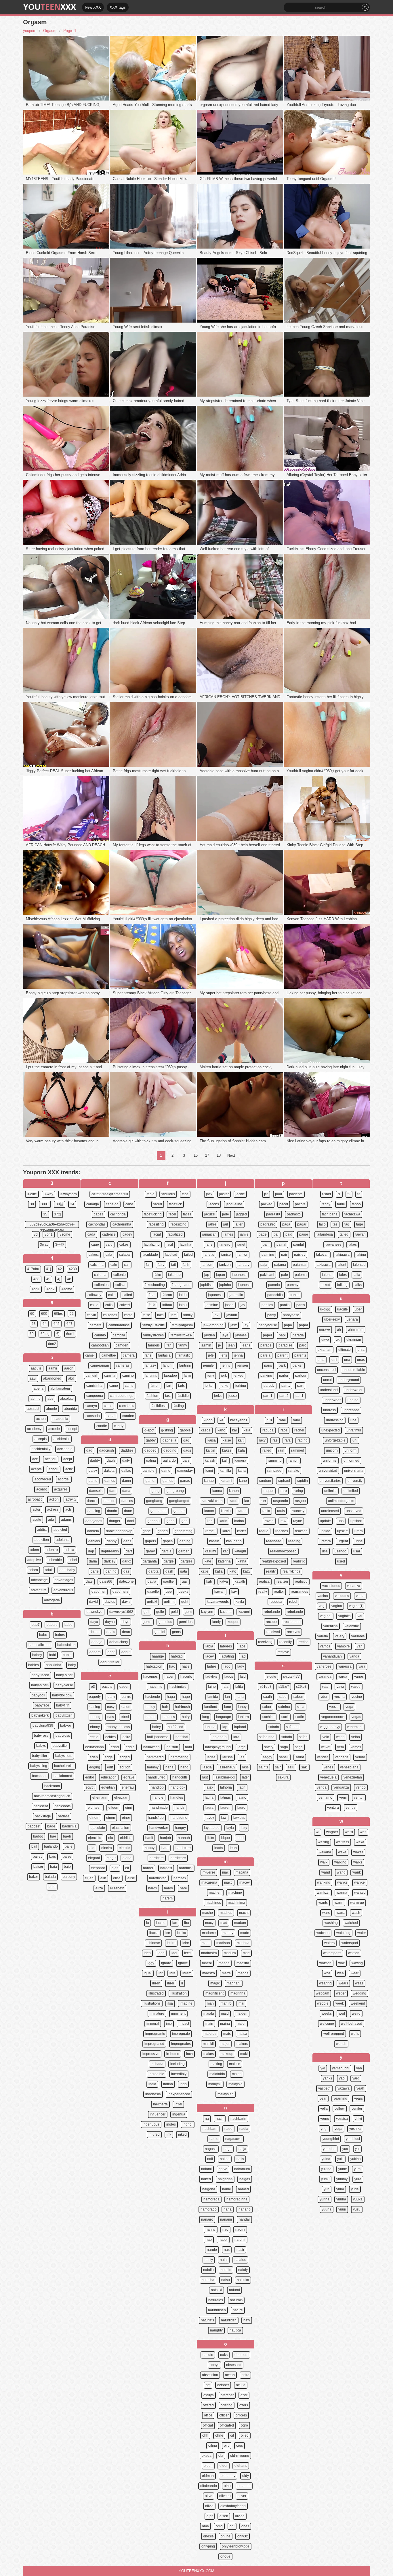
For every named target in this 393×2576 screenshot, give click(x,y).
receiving (265, 1642)
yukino (326, 2169)
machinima (236, 1903)
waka (360, 1842)
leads (219, 1848)
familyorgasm (182, 1325)
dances (127, 1501)
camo (114, 1386)
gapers (150, 1541)
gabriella (169, 1440)
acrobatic (35, 1499)
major (225, 2044)
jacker (224, 1194)
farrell (155, 1386)
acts (68, 1509)
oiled (245, 2435)
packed (267, 1204)
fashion (152, 1396)
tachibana (330, 1214)
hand (184, 1767)
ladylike (211, 1677)
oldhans (241, 2466)
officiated (227, 2425)
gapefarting (184, 1531)
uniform (351, 1450)
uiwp (325, 1340)
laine (212, 1687)
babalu (52, 1625)
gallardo (169, 1461)
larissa (228, 1757)
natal (224, 2260)
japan (221, 1275)
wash (356, 1913)
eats (111, 1717)
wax (342, 1963)
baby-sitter (64, 1675)
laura (209, 1808)
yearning (340, 2098)
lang (206, 1717)
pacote (300, 1204)
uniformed (351, 1461)
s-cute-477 (291, 1677)
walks (358, 1862)
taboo (356, 1204)
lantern (243, 1717)
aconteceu (43, 1479)
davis (126, 1602)
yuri (327, 2189)
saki (304, 1767)
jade (226, 1214)
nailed (225, 2159)
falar (152, 1295)
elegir (111, 1858)
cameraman (100, 1365)
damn (126, 1481)
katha (242, 1561)
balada (50, 1877)
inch (189, 2054)
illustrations (152, 2003)
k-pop (208, 1420)
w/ (318, 1832)
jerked (239, 1376)
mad (224, 1923)
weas (359, 1983)
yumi (358, 2169)
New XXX (93, 7)
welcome (327, 2024)
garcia (167, 1551)
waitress (343, 1842)
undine (353, 1400)
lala (226, 1687)
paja (264, 1265)
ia (148, 1923)
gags (187, 1450)
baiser (38, 1867)
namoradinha (237, 2199)
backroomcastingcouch (52, 1796)
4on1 (36, 1289)
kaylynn (207, 1612)
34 (72, 1204)
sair (278, 1767)
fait (173, 1265)
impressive (151, 2054)
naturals (236, 2300)
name (227, 2189)
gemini (160, 1632)
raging (303, 1440)
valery (340, 1636)
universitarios (330, 1481)
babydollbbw (62, 1695)
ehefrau (128, 1787)
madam (240, 1923)
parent (282, 1355)
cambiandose (119, 1325)
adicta (69, 1550)
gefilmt (169, 1602)
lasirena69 (227, 1767)
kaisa (212, 1440)
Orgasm (50, 31)
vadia (360, 1596)
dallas (126, 1471)
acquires (61, 1489)
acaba (41, 1419)
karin (223, 1521)
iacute (161, 1923)
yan (359, 2068)
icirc (186, 1943)
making (216, 2064)
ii (182, 1983)
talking (342, 1285)
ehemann (100, 1797)
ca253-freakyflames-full (110, 1194)
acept (68, 1459)
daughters (120, 1592)
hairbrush (182, 1707)
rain (281, 1450)
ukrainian (354, 1340)
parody (269, 1386)
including (178, 2064)
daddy (95, 1461)
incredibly (179, 2074)
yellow (340, 2109)
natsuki (216, 2290)
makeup (227, 2054)
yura (358, 2179)
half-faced (175, 1727)
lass (245, 1767)
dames (110, 1481)
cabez (99, 1214)
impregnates (181, 2044)
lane (228, 1707)
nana (228, 2209)
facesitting (179, 1224)
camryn (91, 1406)
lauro (241, 1808)
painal (281, 1245)
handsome (179, 1818)
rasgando (281, 1501)
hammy (153, 1767)
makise (235, 2064)
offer (244, 2395)
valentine (352, 1626)
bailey (38, 1857)
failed (188, 1255)
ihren (156, 1983)
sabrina (284, 1707)
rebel (293, 1602)
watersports (332, 1953)
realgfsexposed (274, 1561)
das (126, 1571)
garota (153, 1571)
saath (268, 1697)
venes (328, 1767)
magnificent (214, 1993)
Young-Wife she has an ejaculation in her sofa (238, 327)
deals (111, 1632)
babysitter (60, 1746)
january (244, 1265)
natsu (226, 2280)
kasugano (234, 1541)
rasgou (300, 1501)
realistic (299, 1561)
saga (284, 1747)
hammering (180, 1757)
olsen (224, 2516)
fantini (168, 1365)
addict (42, 1530)
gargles (187, 1561)
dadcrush (107, 1450)
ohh (205, 2435)
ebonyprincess (118, 1727)
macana (242, 1872)
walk (324, 1862)
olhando (244, 2486)
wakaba (325, 1852)
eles (115, 1868)
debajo (97, 1642)
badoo (38, 1836)
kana (242, 1471)
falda (183, 1295)
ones (245, 2526)
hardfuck (186, 1868)
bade (51, 1826)
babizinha (54, 1665)
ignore (166, 1963)
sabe (283, 1697)
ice (168, 1933)
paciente (296, 1194)
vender (323, 1757)
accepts (41, 1439)
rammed (298, 1450)
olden (208, 2466)
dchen (95, 1632)
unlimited (351, 1491)
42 (60, 1269)
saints (264, 1767)
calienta (100, 1275)
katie (205, 1571)
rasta (266, 1511)
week (340, 2003)
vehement (355, 1727)
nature (238, 2310)
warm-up (357, 1903)
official (208, 2425)
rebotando (295, 1612)
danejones (94, 1521)
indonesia (153, 2094)
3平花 (60, 1245)
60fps (58, 1314)
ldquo (225, 1838)
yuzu (357, 2209)
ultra (361, 1350)
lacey (210, 1656)
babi (52, 1655)
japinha (225, 1285)
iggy (151, 1963)
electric (124, 1848)
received (273, 1632)
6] (58, 1334)
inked (182, 2134)
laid (243, 1677)
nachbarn (210, 2129)
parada (298, 1335)
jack (209, 1194)
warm (339, 1903)
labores (226, 1646)
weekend (358, 2003)
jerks (218, 1396)
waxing (357, 1963)
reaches (282, 1531)
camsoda (93, 1416)
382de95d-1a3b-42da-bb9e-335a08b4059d (52, 1225)
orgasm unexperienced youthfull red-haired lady (239, 105)
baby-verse (64, 1685)
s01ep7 (266, 1687)
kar (247, 1501)
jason (229, 1305)
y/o (323, 2068)
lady (241, 1666)
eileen (113, 1808)
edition (125, 1767)
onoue (225, 2556)
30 (32, 1204)
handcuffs (180, 1777)
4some (67, 1289)
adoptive (34, 1560)
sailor (300, 1757)
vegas (356, 1717)
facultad (171, 1255)
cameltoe (109, 1355)
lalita (239, 1687)
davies (110, 1602)
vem (340, 1747)
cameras (123, 1365)
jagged (241, 1214)
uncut (327, 1380)
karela (226, 1511)
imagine (186, 2003)
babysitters (64, 1756)
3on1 (49, 1234)
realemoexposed (283, 1551)
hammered (155, 1757)
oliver (242, 2496)
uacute (343, 1309)
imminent (178, 2014)
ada (51, 1520)
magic (215, 1983)
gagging (170, 1450)
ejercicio (95, 1838)
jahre (212, 1224)
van (360, 1646)
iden (161, 1953)
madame (209, 1933)
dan (112, 1491)
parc (303, 1345)
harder (148, 1868)
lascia (207, 1767)
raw (283, 1521)
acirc (69, 1469)
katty (247, 1571)
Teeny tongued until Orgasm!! (311, 179)
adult (49, 1570)
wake (342, 1852)
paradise (285, 1345)
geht (185, 1602)
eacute (107, 1687)
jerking (241, 1386)
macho (208, 1913)
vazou (356, 1687)
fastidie (183, 1396)
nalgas (245, 2179)
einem (94, 1818)
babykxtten (64, 1715)
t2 (349, 1194)
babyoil (66, 1725)
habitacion (154, 1666)
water (362, 1933)
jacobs (214, 1204)
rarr (263, 1501)
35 (45, 1214)
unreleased (330, 1511)
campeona (95, 1396)
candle (102, 1426)
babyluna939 (43, 1725)
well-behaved (352, 2024)
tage (360, 1224)
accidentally (41, 1449)
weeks (327, 2014)
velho (356, 1737)
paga (286, 1224)
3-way (48, 1194)
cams (108, 1406)
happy (150, 1848)
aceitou (51, 1459)
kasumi (210, 1551)
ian (175, 1923)
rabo (296, 1420)
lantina (210, 1727)
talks (358, 1285)
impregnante (155, 2034)
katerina (224, 1561)
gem (188, 1612)
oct (208, 2385)
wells (355, 2034)
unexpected (331, 1430)
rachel (299, 1430)
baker (34, 1877)
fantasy (150, 1365)
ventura (333, 1808)
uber (358, 1309)
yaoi (342, 2078)
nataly (243, 2270)
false (146, 1315)
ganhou (154, 1521)
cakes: (94, 1255)
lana (240, 1697)
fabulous (168, 1194)
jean (231, 1345)
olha (227, 2486)
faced (158, 1204)
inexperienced (179, 2094)
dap (91, 1551)
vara (362, 1666)
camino (128, 1376)
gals (186, 1461)
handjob (157, 1787)
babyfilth (63, 1705)
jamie (244, 1234)
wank (357, 1872)
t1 (339, 1194)
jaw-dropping (213, 1325)
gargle (169, 1561)
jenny (226, 1365)
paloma (301, 1275)
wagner (332, 1832)
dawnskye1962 (121, 1612)
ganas (185, 1481)
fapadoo (170, 1376)
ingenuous (151, 2124)
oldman (208, 2476)
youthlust (353, 2139)
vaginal (326, 1616)
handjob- (178, 1787)
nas (227, 2250)
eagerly (95, 1697)
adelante (63, 1540)
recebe (271, 1622)
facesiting (156, 1224)
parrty (286, 1386)
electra (107, 1848)
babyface (42, 1705)
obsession (210, 2375)
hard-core (183, 1848)
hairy (186, 1717)
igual (148, 1973)
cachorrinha (122, 1224)
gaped (163, 1531)
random (265, 1481)
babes (60, 1635)
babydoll (38, 1695)
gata (184, 1571)
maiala (209, 2014)
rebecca (276, 1602)
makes (209, 2054)
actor (36, 1509)
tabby (326, 1204)
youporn (30, 31)
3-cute (32, 1194)
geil (146, 1612)
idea (147, 1953)
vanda (354, 1656)
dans (127, 1541)
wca (327, 1973)
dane (128, 1511)
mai (241, 2003)
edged (125, 1757)
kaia (247, 1430)
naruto (212, 2250)
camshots (127, 1406)
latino (242, 1797)
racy (262, 1440)
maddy (228, 1933)
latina (209, 1797)
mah (210, 2003)
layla (230, 1828)
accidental (62, 1439)
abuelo (51, 1409)
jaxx (234, 1325)
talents (327, 1275)
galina (151, 1461)
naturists (207, 2320)
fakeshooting (155, 1285)
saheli (284, 1757)
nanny (211, 2230)
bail (34, 1846)
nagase (211, 2149)
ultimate (345, 1350)
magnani (234, 1983)
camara (96, 1325)
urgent (343, 1541)
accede (54, 1429)
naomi (240, 2230)
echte (94, 1737)
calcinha (97, 1265)
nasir (240, 2250)
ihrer (171, 1983)
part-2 (284, 1396)
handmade (159, 1808)
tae (335, 1224)
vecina (339, 1697)
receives (293, 1632)
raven (269, 1521)
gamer (151, 1481)
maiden (242, 2014)
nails (240, 2159)
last (205, 1777)
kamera (240, 1461)
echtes (110, 1737)
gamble (149, 1471)
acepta (36, 1469)
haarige (158, 1656)
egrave (129, 1777)
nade (228, 2129)
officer (224, 2415)
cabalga (93, 1204)
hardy (168, 1888)
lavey (210, 1818)
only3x (243, 2536)
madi (206, 1943)
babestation (66, 1645)
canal (111, 1416)
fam (173, 1315)
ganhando (159, 1511)
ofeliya (209, 2395)
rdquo (264, 1531)
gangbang (154, 1501)
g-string (167, 1430)
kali (225, 1461)
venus (351, 1808)
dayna (110, 1622)
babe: (44, 1635)
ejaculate (98, 1828)
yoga (338, 2129)
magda (243, 1973)
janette (209, 1255)
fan (169, 1345)
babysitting (39, 1766)
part (300, 1386)
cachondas (97, 1224)
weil (342, 2014)
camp (129, 1386)
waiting (324, 1842)
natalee (240, 2260)
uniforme (330, 1461)
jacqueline (234, 1204)
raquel (269, 1491)
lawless (239, 1818)
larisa (211, 1757)
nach (220, 2119)
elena (127, 1858)
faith (186, 1265)
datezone (126, 1581)
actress (53, 1509)
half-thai (182, 1737)
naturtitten (229, 2320)
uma (321, 1360)
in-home (173, 2054)
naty (247, 2320)
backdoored (63, 1776)
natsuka (243, 2280)
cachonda (118, 1214)
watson (354, 1953)
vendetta (342, 1757)
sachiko (268, 1717)
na (207, 2119)
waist (349, 1832)
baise (67, 1857)
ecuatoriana (95, 1747)
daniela (93, 1531)
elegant (94, 1858)
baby (72, 1665)
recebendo (292, 1622)
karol (226, 1531)
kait (241, 1440)
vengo (361, 1787)
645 (57, 1324)
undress (329, 1410)
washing (331, 1923)
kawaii (219, 1592)
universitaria (354, 1471)
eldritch (126, 1838)
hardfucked (158, 1878)
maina (225, 2024)
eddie (130, 1747)
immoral (153, 2024)
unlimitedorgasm (341, 1501)
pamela (274, 1285)
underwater (354, 1390)
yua (345, 2149)
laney (242, 1707)
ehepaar (121, 1797)
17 (207, 1155)
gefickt (152, 1602)
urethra (325, 1541)
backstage (43, 1816)
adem (34, 1550)
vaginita (345, 1616)
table (341, 1204)
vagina (337, 1606)
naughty (216, 2330)
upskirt (342, 1531)
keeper (233, 1622)
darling (111, 1571)
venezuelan (353, 1777)
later (245, 1777)
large (242, 1747)
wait (363, 1832)
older (224, 2466)
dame (93, 1481)
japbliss (206, 1285)
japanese (239, 1275)
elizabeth (117, 1888)
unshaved (354, 1511)
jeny (211, 1376)
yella (324, 2109)
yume (343, 2169)
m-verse (209, 1872)
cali (127, 1265)
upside (325, 1531)
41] (48, 1269)
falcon (167, 1295)
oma (205, 2526)
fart (169, 1386)
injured (154, 2134)
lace (242, 1646)
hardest (166, 1868)
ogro (244, 2425)
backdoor (39, 1776)
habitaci (177, 1656)
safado (287, 1737)
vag (322, 1606)
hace (186, 1666)
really (263, 1592)
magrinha (238, 1993)
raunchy (298, 1511)
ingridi (188, 2124)
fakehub (174, 1275)
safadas (292, 1727)
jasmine (212, 1305)
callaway (94, 1295)
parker (298, 1365)
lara (236, 1737)
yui (357, 2149)
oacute (208, 2355)
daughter (99, 1592)
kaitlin (211, 1450)
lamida (213, 1697)
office (208, 2415)
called (127, 1295)
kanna (217, 1491)
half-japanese (158, 1737)
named (243, 2189)
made (245, 1933)
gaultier (169, 1581)
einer (126, 1818)
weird (356, 2014)
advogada (52, 1600)
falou (183, 1305)
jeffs (224, 1355)
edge (109, 1757)
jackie (240, 1194)
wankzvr (323, 1893)
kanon (234, 1491)
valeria (323, 1636)
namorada (211, 2199)
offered (208, 2405)
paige (304, 1234)
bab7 (36, 1625)
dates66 (106, 1581)
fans (148, 1355)
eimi (128, 1808)
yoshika (355, 2129)
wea (340, 1973)
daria (93, 1561)
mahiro (226, 2003)
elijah (89, 1878)
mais (227, 2034)
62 (72, 1314)
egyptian (108, 1787)
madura (230, 1953)
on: (232, 2526)
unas (361, 1360)
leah (233, 1848)
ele (92, 1848)
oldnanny (228, 2476)
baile (69, 1846)
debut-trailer (110, 1662)
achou (54, 1469)
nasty (209, 2260)
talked (326, 1285)
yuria (340, 2189)
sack (285, 1717)
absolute (67, 1399)
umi (334, 1360)
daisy (93, 1471)
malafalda (217, 2074)
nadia (244, 2129)
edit (110, 1767)
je (220, 1345)
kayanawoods (218, 1602)
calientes (101, 1285)
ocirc (245, 2375)
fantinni (185, 1365)
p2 (266, 1194)
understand (329, 1390)
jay (246, 1325)
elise (131, 1878)
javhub (232, 1315)
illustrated (156, 1993)
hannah (184, 1838)
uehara (352, 1319)
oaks (224, 2355)
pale (285, 1275)
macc (228, 1882)
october (223, 2385)
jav (243, 1305)
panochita (275, 1295)
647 (69, 1324)
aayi (33, 1378)
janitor (243, 1255)
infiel (178, 2104)
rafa (288, 1440)
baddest (34, 1826)
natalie (226, 2270)
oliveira (225, 2496)
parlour (301, 1376)
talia (357, 1275)
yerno (325, 2119)
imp (169, 2024)
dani (131, 1521)
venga (322, 1787)
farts (181, 1386)
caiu (109, 1245)
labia (209, 1646)
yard (356, 2078)
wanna (342, 1893)
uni (355, 1440)
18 (219, 1155)
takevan (322, 1255)
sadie (300, 1717)
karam (209, 1511)
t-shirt (327, 1194)
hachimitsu (178, 1687)
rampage (274, 1471)
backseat (41, 1806)
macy (209, 1923)
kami (209, 1471)
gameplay (185, 1471)
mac (225, 1872)
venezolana (349, 1767)
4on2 (51, 1289)
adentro (52, 1550)
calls (109, 1305)
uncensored (326, 1370)
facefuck (175, 1204)
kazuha (226, 1612)
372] (58, 1214)
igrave (183, 1963)
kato (233, 1571)
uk (338, 1340)
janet (241, 1245)
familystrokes (153, 1335)
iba (187, 1923)
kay (234, 1592)
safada (274, 1727)
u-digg (325, 1309)
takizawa (324, 1265)
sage (299, 1747)
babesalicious (39, 1645)
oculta (241, 2385)
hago (186, 1697)
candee (128, 1416)
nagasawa (233, 2139)
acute (37, 1520)
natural (234, 2290)
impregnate (181, 2034)
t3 (359, 1194)
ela (111, 1838)
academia (60, 1419)
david (94, 1602)
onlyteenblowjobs (236, 2546)
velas (340, 1737)
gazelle (153, 1592)
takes (353, 1245)
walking (340, 1862)
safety (269, 1747)
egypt (90, 1787)
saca (301, 1707)
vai (360, 1616)
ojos (240, 2446)
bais (53, 1857)
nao (225, 2230)
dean (126, 1632)
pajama (280, 1265)
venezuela (328, 1777)
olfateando (209, 2486)
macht (244, 1913)
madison (223, 1943)
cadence (109, 1234)
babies (34, 1665)
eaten (126, 1707)
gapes (168, 1541)
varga (343, 1677)
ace (35, 1459)
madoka (243, 1943)
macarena (209, 1882)
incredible (157, 2074)
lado (227, 1666)
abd (71, 1378)
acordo (42, 1489)
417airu (33, 1269)
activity (71, 1499)
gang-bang (175, 1491)
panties (267, 1305)
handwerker (159, 1828)
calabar (125, 1255)
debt (111, 1652)
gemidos (186, 1622)
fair (148, 1265)
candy (119, 1426)
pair (284, 1255)
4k (69, 1279)
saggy (267, 1757)
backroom (52, 1786)
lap (225, 1727)
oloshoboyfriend (233, 2506)
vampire (344, 1646)
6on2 (52, 1344)
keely (216, 1622)
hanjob (165, 1838)
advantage (39, 1580)
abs (50, 1399)
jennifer (209, 1365)
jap (207, 1275)
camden (122, 1345)
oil (232, 2435)
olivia (209, 2506)
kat (225, 1551)
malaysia (235, 2084)
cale (114, 1265)
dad (89, 1450)
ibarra (154, 1933)
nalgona (209, 2189)
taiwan (360, 1234)
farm (187, 1376)
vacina (323, 1596)
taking (361, 1255)
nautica (235, 2330)
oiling (213, 2446)
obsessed (234, 2365)
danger (115, 1521)
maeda (224, 1963)
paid (289, 1234)
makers (242, 2044)
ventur (359, 1797)
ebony (95, 1727)
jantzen (225, 1265)
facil (170, 1245)
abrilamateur (60, 1389)
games (168, 1481)
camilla (110, 1376)
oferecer (227, 2395)
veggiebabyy (330, 1727)
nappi (223, 2240)
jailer (239, 1224)
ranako (294, 1471)
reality (271, 1571)
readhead (274, 1541)
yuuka (358, 2199)
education (109, 1777)
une (353, 1420)
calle (112, 1295)
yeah (360, 2088)
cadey (127, 1234)
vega (349, 1707)
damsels (96, 1491)
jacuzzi (210, 1214)
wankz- (360, 1882)
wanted (360, 1893)
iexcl (188, 1953)
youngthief (331, 2139)
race (284, 1430)
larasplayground (218, 1747)
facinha (186, 1245)
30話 (60, 1204)
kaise (227, 1440)
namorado (209, 2209)
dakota (109, 1471)
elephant (98, 1868)
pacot (284, 1204)
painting (268, 1255)
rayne (298, 1521)
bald (52, 1887)
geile (160, 1612)
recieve (283, 1652)
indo (183, 2084)
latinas (226, 1797)
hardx (153, 1888)
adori (73, 1560)
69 (32, 1334)
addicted (60, 1530)
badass (64, 1816)
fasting (179, 1406)
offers (244, 2405)
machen (215, 1893)
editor (90, 1777)
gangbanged (179, 1501)
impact (184, 2024)
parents (300, 1355)
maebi (207, 1963)
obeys (214, 2365)
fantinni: (151, 1376)
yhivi (358, 2119)
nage (228, 2149)
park (282, 1365)
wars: (341, 1913)
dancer (109, 1501)
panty (272, 1315)
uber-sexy (332, 1319)
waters (329, 1943)
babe (68, 1625)
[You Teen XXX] (50, 7)
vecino (357, 1697)
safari (303, 1737)
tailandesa (325, 1234)
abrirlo (36, 1399)
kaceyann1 (239, 1420)
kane (243, 1481)
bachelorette (64, 1766)
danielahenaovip (119, 1531)
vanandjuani (333, 1656)
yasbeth (324, 2088)
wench (341, 2044)
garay (150, 1551)
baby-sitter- (40, 1685)
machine (235, 1893)
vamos (325, 1646)
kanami (226, 1481)
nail (210, 2159)
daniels (94, 1541)
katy (209, 1581)
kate (208, 1561)
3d (36, 1234)
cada (91, 1234)
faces (187, 1214)
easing (95, 1707)
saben (298, 1697)
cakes (124, 1245)
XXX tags (118, 7)
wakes (358, 1852)
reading (294, 1541)
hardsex (180, 1878)
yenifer (357, 2109)
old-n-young (240, 2456)
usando (340, 1551)
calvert (125, 1305)
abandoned (52, 1378)
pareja (265, 1355)
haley (157, 1727)
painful (298, 1245)
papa (288, 1325)
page (263, 1234)
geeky (183, 1592)
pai (276, 1234)
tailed (344, 1234)
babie (67, 1655)
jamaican (209, 1234)
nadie (214, 2139)
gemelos (165, 1622)
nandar (244, 2219)
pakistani (267, 1275)
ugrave (325, 1329)
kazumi (244, 1612)
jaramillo (236, 1295)
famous (154, 1345)
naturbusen (217, 2310)
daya (94, 1622)
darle (95, 1571)
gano (171, 1521)
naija (242, 2149)
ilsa (170, 2003)
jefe (211, 1355)
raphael (284, 1481)
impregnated (154, 2044)
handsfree (156, 1818)
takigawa (343, 1255)
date (89, 1581)
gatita (152, 1581)
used (341, 1561)
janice (226, 1255)
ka (221, 1420)
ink (169, 2134)
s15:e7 (284, 1687)
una (347, 1360)
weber (341, 1993)
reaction (301, 1531)
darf (129, 1551)
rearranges (299, 1592)
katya (224, 1581)
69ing (45, 1334)
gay (185, 1581)
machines (213, 1903)
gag (186, 1440)
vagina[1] (356, 1606)
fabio (151, 1194)
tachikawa (352, 1214)
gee (169, 1592)
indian (168, 2084)
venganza (341, 1787)
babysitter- (40, 1756)
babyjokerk (40, 1715)
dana (126, 1491)
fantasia (164, 1355)
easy (111, 1707)
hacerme (156, 1687)
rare (284, 1491)
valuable (358, 1636)
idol (174, 1953)
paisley (300, 1255)
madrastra (209, 1953)
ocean (230, 2375)
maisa (242, 2034)
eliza (99, 1888)
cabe (129, 1204)
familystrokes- (181, 1335)
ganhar (179, 1511)
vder (324, 1697)
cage (95, 1245)
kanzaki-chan (212, 1501)
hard (165, 1848)
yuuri (342, 2209)
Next (231, 1155)
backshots (63, 1806)
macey (245, 1882)
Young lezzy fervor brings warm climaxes (60, 401)
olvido (240, 2516)
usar (357, 1551)
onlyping (208, 2546)
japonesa (215, 1295)
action (54, 1499)
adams (66, 1520)
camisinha (94, 1386)
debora (95, 1652)
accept (72, 1429)
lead (240, 1838)
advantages (64, 1580)
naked (206, 2179)
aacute (36, 1368)
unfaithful (354, 1430)
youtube (329, 2149)
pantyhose (291, 1315)
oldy (246, 2476)
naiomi (206, 2169)
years (358, 2098)
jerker (209, 1386)
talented (359, 1265)
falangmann (181, 1285)
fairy (161, 1265)
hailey (150, 1707)
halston (172, 1747)
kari (210, 1521)
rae (275, 1440)
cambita (119, 1335)
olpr (210, 2516)
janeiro (225, 1245)
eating (96, 1717)
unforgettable (335, 1440)
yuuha (341, 2199)
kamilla (225, 1471)
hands (180, 1808)
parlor (284, 1376)
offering (227, 2405)
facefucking (153, 1214)
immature (157, 2014)
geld (174, 1612)
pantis (285, 1305)
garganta (150, 1561)
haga (171, 1697)
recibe (304, 1642)
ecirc (126, 1737)
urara (359, 1531)
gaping (185, 1541)
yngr (324, 2129)
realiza (264, 1581)
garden (184, 1551)
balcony (69, 1877)
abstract (33, 1409)
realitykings (291, 1571)
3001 (45, 1204)
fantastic (184, 1355)
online (226, 2536)
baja (54, 1867)
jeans (246, 1345)
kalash (210, 1461)
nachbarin (238, 2119)
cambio (100, 1335)
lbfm (211, 1838)
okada (207, 2456)
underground (349, 1380)
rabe (282, 1420)
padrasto (294, 1214)
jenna (238, 1355)
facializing (152, 1245)
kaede (206, 1430)
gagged (150, 1450)
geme (147, 1622)
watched (351, 1923)
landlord (211, 1707)
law (224, 1818)
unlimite (330, 1491)
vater (326, 1687)
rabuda (268, 1430)
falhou (167, 1305)
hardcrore (178, 1858)
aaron (69, 1368)
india (152, 2084)
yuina (326, 2159)
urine (359, 1541)
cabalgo (112, 1204)
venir (343, 1797)
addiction (42, 1540)
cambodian (100, 1345)
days (125, 1622)
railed (267, 1450)
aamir (53, 1368)
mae (246, 1953)
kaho (221, 1430)
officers (241, 2415)
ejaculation (121, 1828)
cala (109, 1255)
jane (209, 1245)
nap (209, 2240)
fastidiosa (159, 1406)
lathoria (226, 1787)
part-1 (268, 1396)
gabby (151, 1440)
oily (227, 2446)
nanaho (245, 2209)
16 (196, 1155)
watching (343, 1933)
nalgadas (225, 2179)
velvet (326, 1747)
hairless (169, 1717)
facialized (175, 1234)
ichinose (153, 1943)
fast (168, 1396)
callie (94, 1305)
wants (323, 1903)
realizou (301, 1581)
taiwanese (333, 1245)
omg (219, 2526)
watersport (350, 1943)
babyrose (41, 1736)
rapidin (302, 1481)
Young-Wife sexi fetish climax (138, 327)
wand (326, 1872)
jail (226, 1224)
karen (242, 1511)
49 (48, 1279)
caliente (120, 1275)
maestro (209, 1973)
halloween (151, 1747)
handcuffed (157, 1777)
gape (147, 1531)
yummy (342, 2179)
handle (158, 1797)
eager (124, 1687)
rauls (281, 1511)
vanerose (324, 1666)
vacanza (354, 1586)
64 (45, 1324)
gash (169, 1571)
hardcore (157, 1858)
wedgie (323, 2003)
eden (94, 1757)
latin (242, 1787)
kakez (227, 1450)
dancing (94, 1511)
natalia (208, 2270)
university (355, 1481)
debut (126, 1652)
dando (112, 1511)
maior (241, 2024)
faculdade (150, 1255)
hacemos (150, 1677)
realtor (279, 1592)
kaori (233, 1501)
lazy (244, 1828)
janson (207, 1265)
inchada (157, 2064)
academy (34, 1429)
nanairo (207, 2219)
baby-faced (40, 1675)
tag (347, 1224)
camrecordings (122, 1396)
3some (65, 1234)
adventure (39, 1590)
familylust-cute (154, 1325)
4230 (73, 1269)
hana (169, 1767)
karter (242, 1531)
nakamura (242, 2169)
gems (176, 1632)
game (166, 1471)
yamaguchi (341, 2068)
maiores (210, 2034)
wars (326, 1913)
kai (234, 1430)
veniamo (326, 1797)
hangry (180, 1828)
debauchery (119, 1642)
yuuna (327, 2209)
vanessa (345, 1666)
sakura (283, 1777)
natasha (208, 2280)
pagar (302, 1224)
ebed (125, 1717)
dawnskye (95, 1612)
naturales (216, 2300)
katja (219, 1571)
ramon (294, 1461)
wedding (359, 1993)
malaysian (226, 2094)
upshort (356, 1521)
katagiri (240, 1551)
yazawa (344, 2088)
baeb (67, 1836)
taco (322, 1224)
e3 (93, 1687)
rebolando (272, 1612)
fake (158, 1275)
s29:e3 (301, 1687)
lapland (240, 1727)
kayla (240, 1602)
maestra (243, 1963)
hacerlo (186, 1677)
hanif (149, 1838)
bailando (51, 1846)
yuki (340, 2159)
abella (39, 1389)
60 (32, 1314)
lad (243, 1656)
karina (239, 1521)
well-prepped (334, 2034)
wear (355, 1973)
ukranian (325, 1350)
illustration (179, 1993)
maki (244, 2054)
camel (90, 1355)
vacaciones (331, 1586)
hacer (169, 1677)
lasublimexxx (225, 1777)
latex (209, 1787)
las (242, 1757)
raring (298, 1491)
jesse (233, 1396)
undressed (351, 1410)
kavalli (240, 1581)
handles (177, 1797)
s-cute (271, 1677)
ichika (182, 1933)
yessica (342, 2119)
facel (172, 1214)
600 (44, 1314)
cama (128, 1315)
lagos (229, 1677)
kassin (214, 1541)
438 (36, 1279)
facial (157, 1234)
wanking (324, 1882)
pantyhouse (268, 1325)
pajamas (300, 1265)
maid (225, 2014)
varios (359, 1677)
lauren (225, 1808)
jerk (224, 1376)
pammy (293, 1285)
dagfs (111, 1461)
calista (120, 1285)
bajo (67, 1867)
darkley (110, 1561)
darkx (127, 1561)
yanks (327, 2078)
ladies (212, 1666)
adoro (33, 1570)
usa (325, 1551)
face (185, 1194)
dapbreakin (110, 1551)
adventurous (63, 1590)
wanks (342, 1882)
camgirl (91, 1376)
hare (183, 1888)
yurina (325, 2199)
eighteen (95, 1808)
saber (267, 1707)
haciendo (153, 1697)
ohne (219, 2435)
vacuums (342, 1596)
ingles (171, 2124)
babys (41, 1746)
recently (286, 1642)
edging (95, 1767)
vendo (360, 1757)
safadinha (267, 1737)
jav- (217, 1315)
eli (127, 1868)
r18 (269, 1420)
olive (209, 2496)
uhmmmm (356, 1329)
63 (34, 1324)
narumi (240, 2240)
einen (111, 1818)
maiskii (208, 2044)
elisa (117, 1878)
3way (44, 1245)
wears (343, 1983)
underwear (332, 1400)
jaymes (241, 1335)
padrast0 (273, 1214)
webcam (323, 1993)
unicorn (332, 1450)
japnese (244, 1285)
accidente (65, 1449)
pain (266, 1245)
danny (112, 1541)
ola (221, 2456)
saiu (291, 1767)
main (209, 2024)
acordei (64, 1479)
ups (341, 1521)
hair (165, 1707)
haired (151, 1717)
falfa (152, 1305)
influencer (158, 2114)
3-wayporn (68, 1194)
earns (126, 1697)
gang (156, 1491)
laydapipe (212, 1828)
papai (303, 1325)
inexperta (160, 2104)
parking (266, 1376)
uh (339, 1329)
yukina (356, 2159)
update (325, 1521)
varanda (325, 1677)
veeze (334, 1707)
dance (92, 1501)
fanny (183, 1345)
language (224, 1717)
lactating (227, 1656)
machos (226, 1913)
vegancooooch (333, 1717)
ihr (161, 1973)
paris (268, 1365)
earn (111, 1697)
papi (282, 1335)
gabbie (185, 1430)
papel (267, 1335)
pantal (295, 1295)
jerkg (225, 1386)
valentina (331, 1626)
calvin (91, 1315)
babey (37, 1655)
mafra (226, 1973)
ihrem (187, 1973)
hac (172, 1666)
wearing (325, 1983)
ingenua (179, 2114)
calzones (110, 1315)
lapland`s (219, 1737)
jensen (243, 1365)
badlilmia (69, 1826)
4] (59, 1279)
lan (227, 1697)
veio (326, 1737)
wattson (325, 1963)
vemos (356, 1747)
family (188, 1315)
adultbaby (67, 1570)
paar (279, 1194)
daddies (127, 1450)
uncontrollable (354, 1370)
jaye (225, 1335)
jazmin (206, 1345)
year (323, 2098)
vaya (340, 1687)
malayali (215, 2084)
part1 (299, 1396)
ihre (172, 1973)
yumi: (325, 2179)
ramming (275, 1461)
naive (223, 2169)
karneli (210, 1531)
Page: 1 (70, 31)
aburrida (70, 1409)
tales (343, 1275)
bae (53, 1836)
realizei (282, 1581)
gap (185, 1521)
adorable (55, 1560)
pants (301, 1305)
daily (126, 1461)
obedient (241, 2355)
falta (160, 1315)
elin (103, 1878)
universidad (328, 1471)
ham (188, 1747)
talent (342, 1265)
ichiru (171, 1943)
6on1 (70, 1334)
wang (341, 1872)
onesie (208, 2536)
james (228, 1234)
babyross (63, 1736)
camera (129, 1355)
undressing (335, 1420)
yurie (355, 2189)
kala (242, 1450)
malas (237, 2074)
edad (115, 1747)
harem (168, 1898)
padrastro (268, 1224)
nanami (226, 2219)
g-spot (149, 1430)
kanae (209, 1481)
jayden (210, 1335)
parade (266, 1345)
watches (323, 1933)
